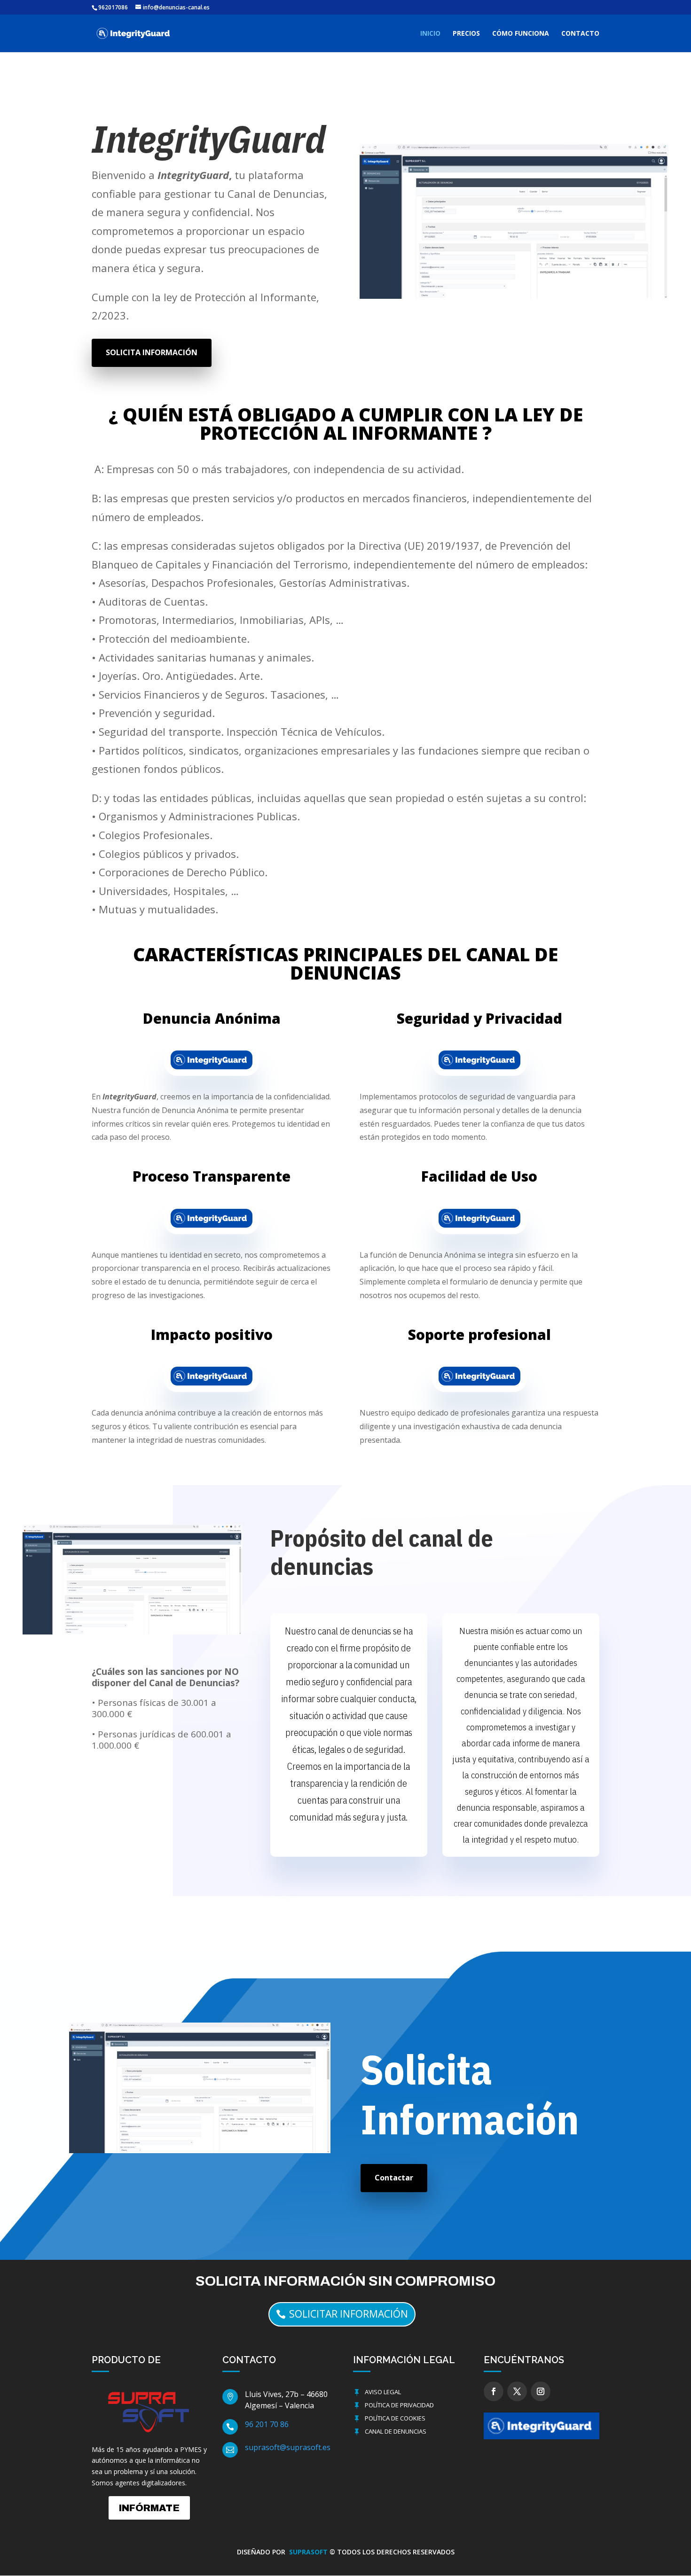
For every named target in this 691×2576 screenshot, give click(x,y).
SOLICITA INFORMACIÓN (152, 352)
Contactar (394, 2178)
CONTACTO (580, 34)
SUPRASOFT (309, 2552)
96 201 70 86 (267, 2424)
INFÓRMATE (149, 2508)
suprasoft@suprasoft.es (288, 2447)
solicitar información (349, 2314)
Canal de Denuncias (396, 2431)
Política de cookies (395, 2418)
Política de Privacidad (399, 2405)
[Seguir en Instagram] (541, 2391)
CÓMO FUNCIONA (521, 34)
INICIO (430, 34)
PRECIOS (466, 34)
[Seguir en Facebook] (494, 2391)
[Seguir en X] (517, 2391)
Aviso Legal (383, 2392)
